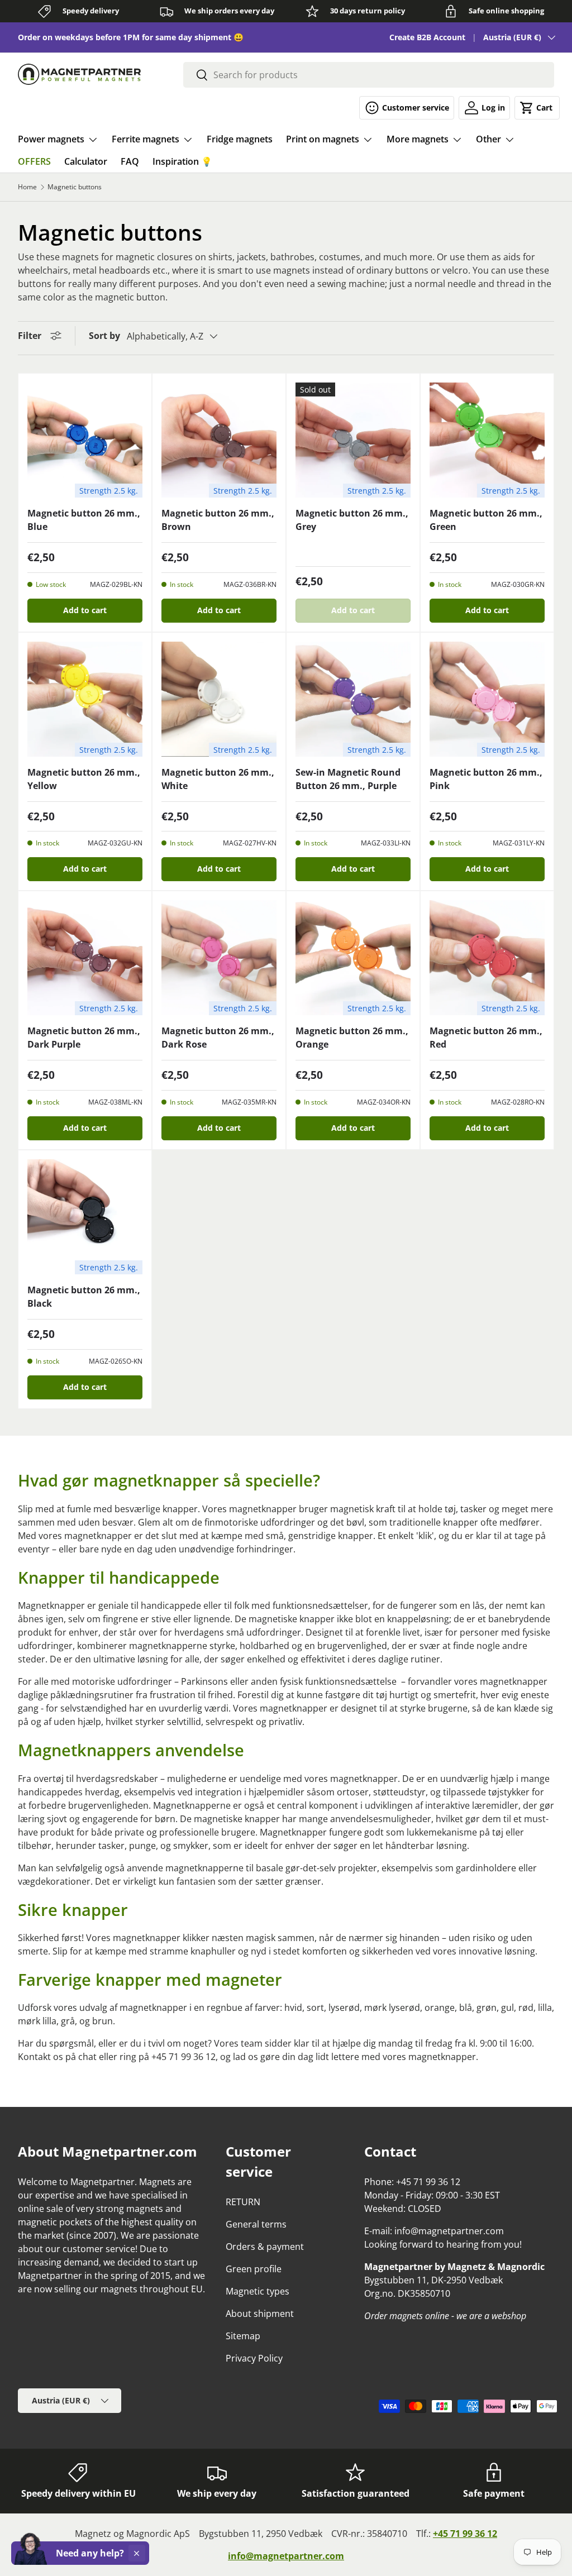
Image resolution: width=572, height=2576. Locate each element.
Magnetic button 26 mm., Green (486, 520)
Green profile (254, 2269)
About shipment (260, 2314)
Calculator (86, 161)
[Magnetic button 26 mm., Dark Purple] (85, 958)
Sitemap (243, 2336)
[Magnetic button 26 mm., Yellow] (85, 699)
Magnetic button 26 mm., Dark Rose (218, 1038)
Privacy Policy (254, 2358)
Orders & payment (265, 2247)
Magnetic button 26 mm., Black (84, 1297)
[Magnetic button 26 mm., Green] (487, 440)
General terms (256, 2224)
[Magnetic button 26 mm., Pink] (487, 699)
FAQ (130, 161)
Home (27, 187)
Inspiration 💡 (182, 161)
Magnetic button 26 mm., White (218, 779)
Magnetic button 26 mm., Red (486, 1038)
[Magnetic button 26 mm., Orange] (353, 958)
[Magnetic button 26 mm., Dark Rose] (219, 958)
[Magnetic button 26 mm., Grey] (353, 440)
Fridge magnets (240, 139)
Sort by (104, 336)
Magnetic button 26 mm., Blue (84, 520)
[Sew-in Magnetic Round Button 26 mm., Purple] (353, 699)
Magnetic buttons (75, 187)
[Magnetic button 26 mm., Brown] (219, 440)
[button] (537, 108)
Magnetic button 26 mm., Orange (352, 1038)
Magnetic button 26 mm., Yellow (84, 779)
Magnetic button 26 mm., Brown (218, 520)
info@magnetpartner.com (286, 2556)
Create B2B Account (427, 37)
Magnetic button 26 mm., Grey (352, 520)
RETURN (243, 2202)
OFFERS (34, 161)
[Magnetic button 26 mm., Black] (85, 1217)
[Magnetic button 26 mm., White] (219, 699)
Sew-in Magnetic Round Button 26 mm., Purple (348, 779)
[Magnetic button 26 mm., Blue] (85, 440)
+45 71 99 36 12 (465, 2534)
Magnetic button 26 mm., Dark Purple (84, 1038)
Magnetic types (258, 2291)
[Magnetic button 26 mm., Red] (487, 958)
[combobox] (369, 75)
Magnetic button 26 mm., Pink (486, 779)
